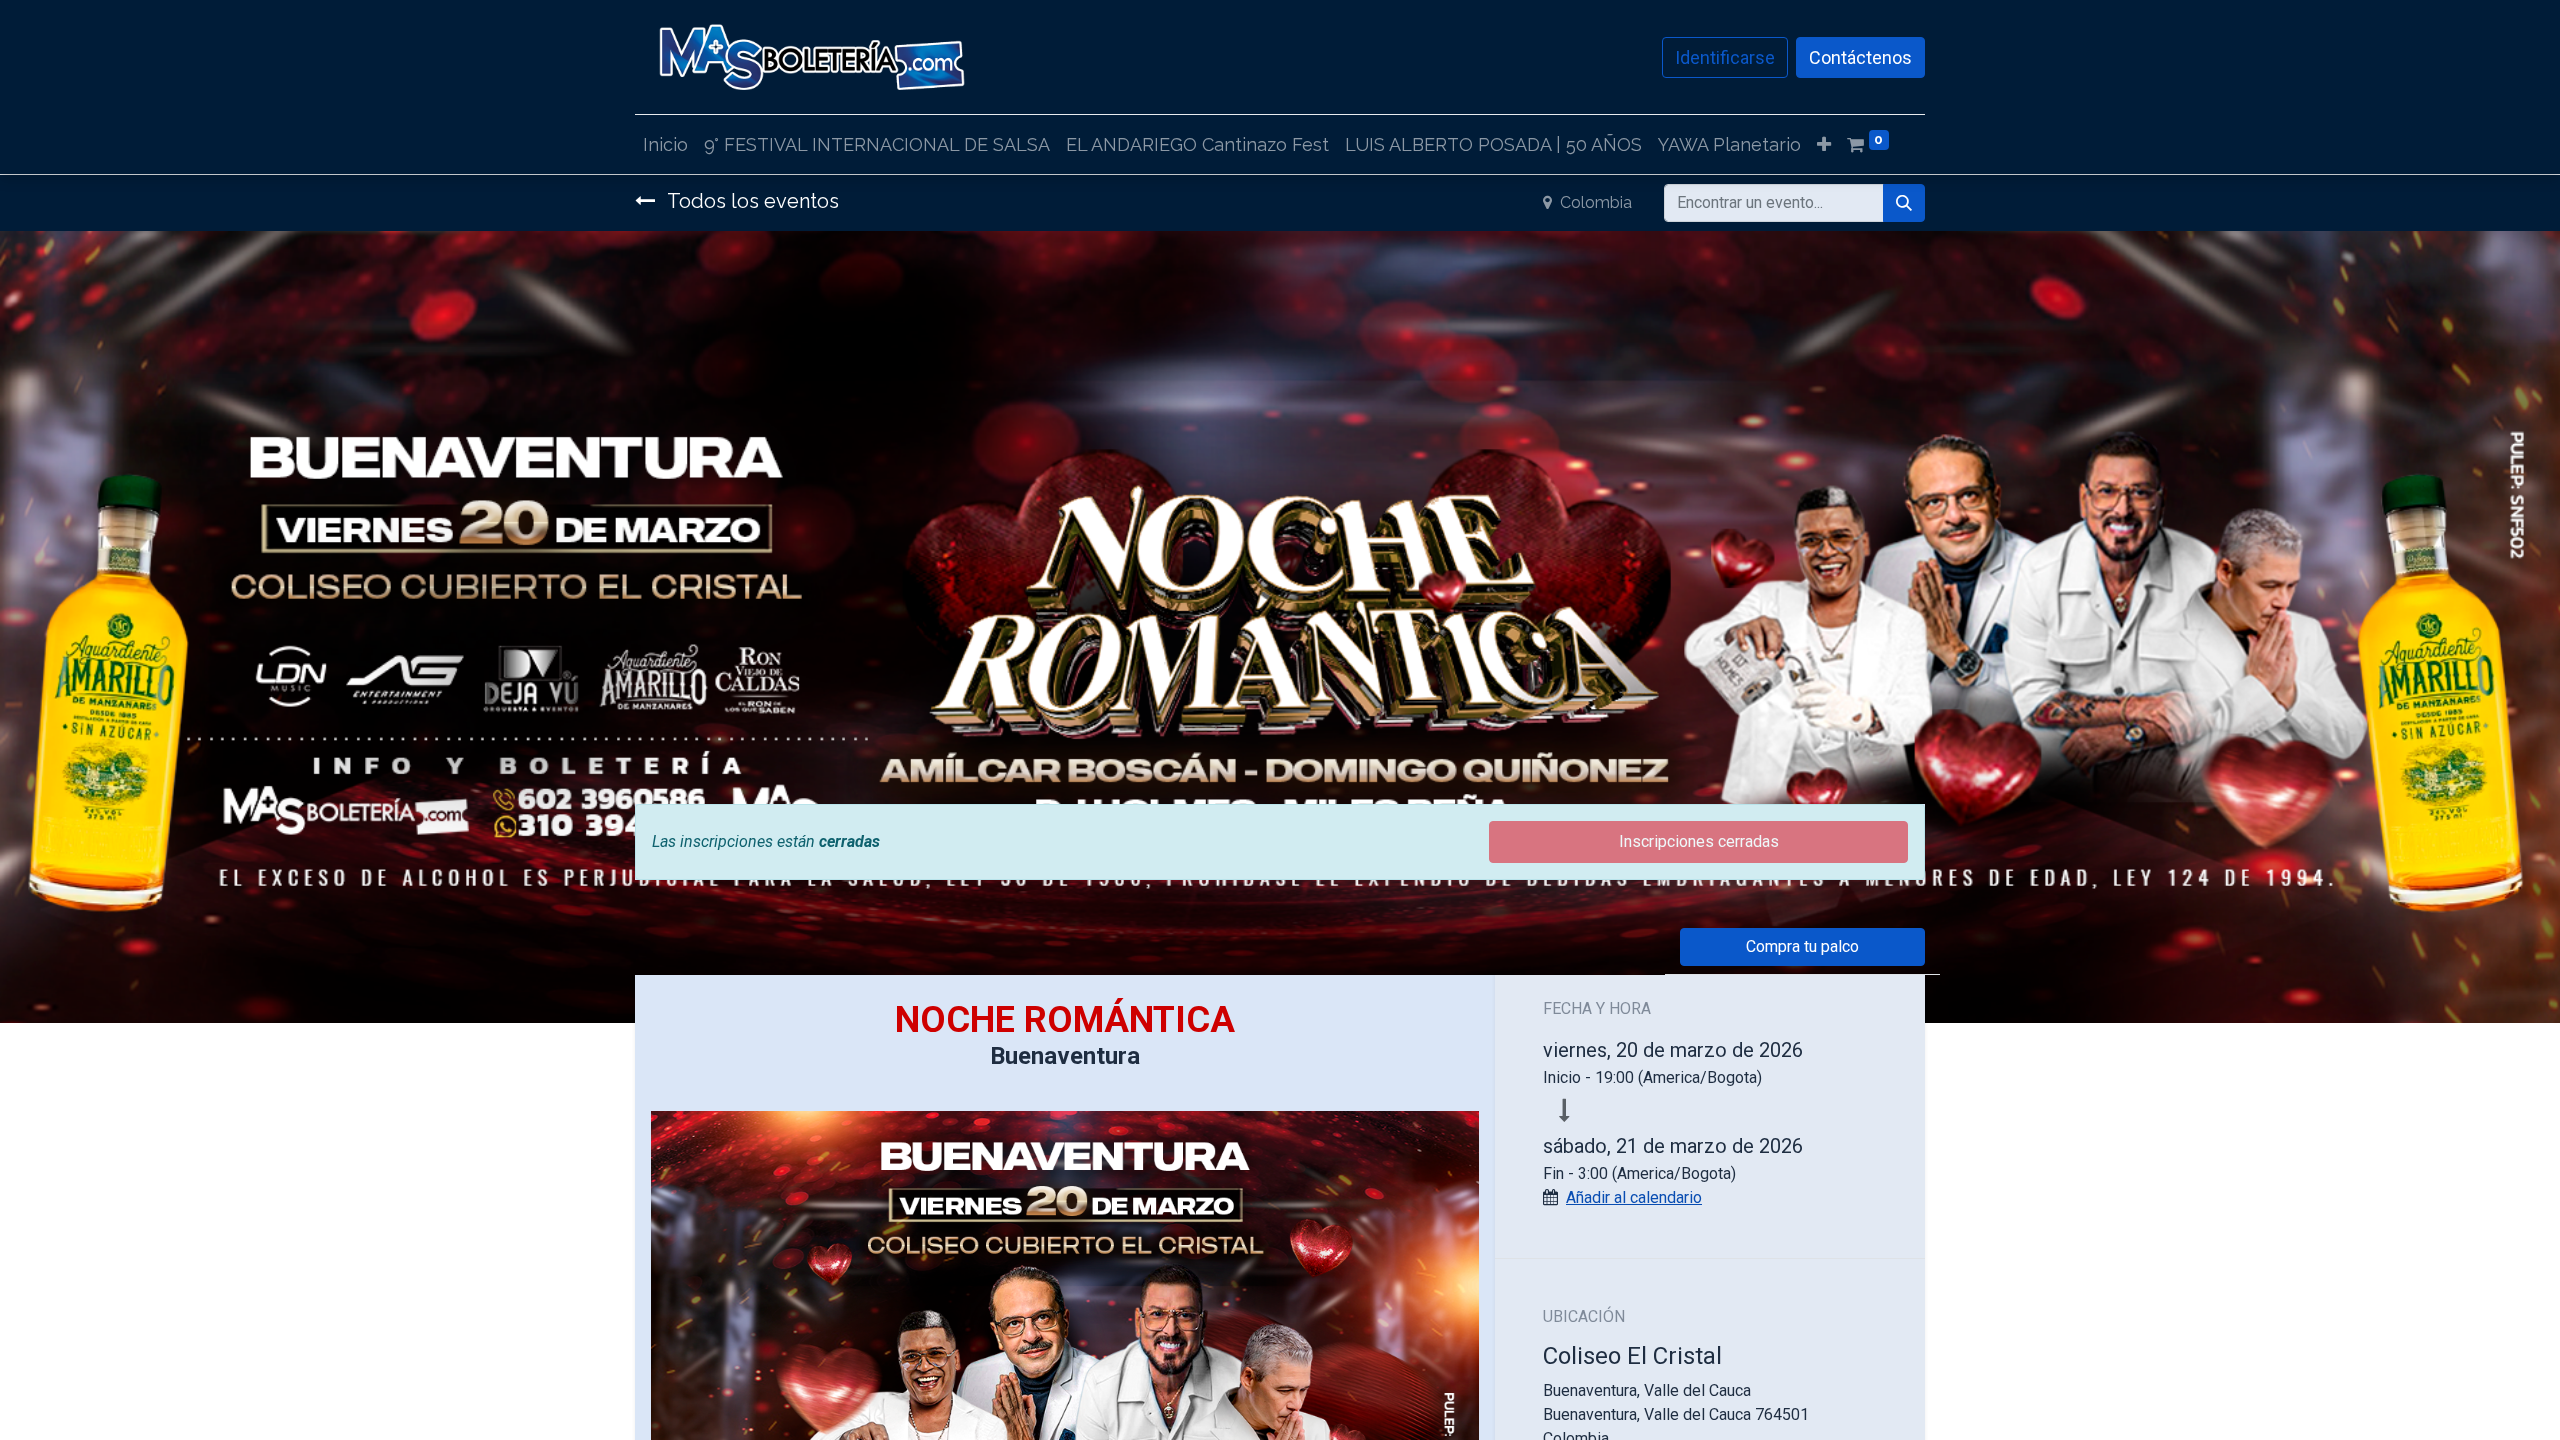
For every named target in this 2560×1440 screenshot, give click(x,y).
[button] (1824, 144)
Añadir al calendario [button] (1634, 1197)
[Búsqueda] (1904, 203)
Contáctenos (1860, 57)
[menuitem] (665, 144)
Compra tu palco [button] (1802, 946)
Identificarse (1725, 57)
